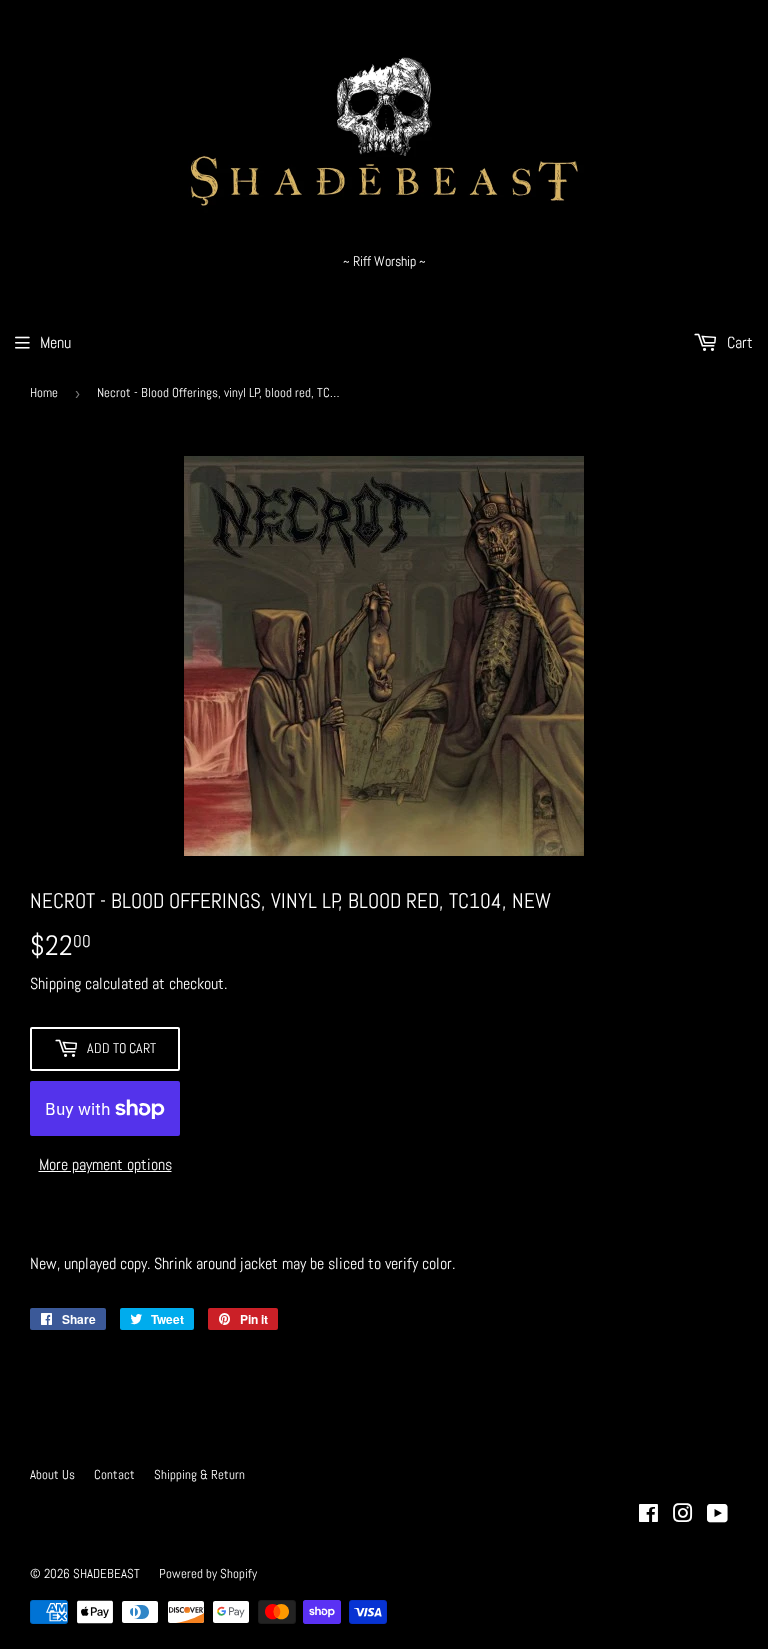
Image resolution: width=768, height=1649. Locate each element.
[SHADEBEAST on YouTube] (717, 1515)
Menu (55, 342)
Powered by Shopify (208, 1573)
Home (44, 392)
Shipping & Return (199, 1474)
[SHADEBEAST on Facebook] (648, 1515)
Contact (114, 1474)
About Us (52, 1474)
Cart (738, 342)
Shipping (55, 983)
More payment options (105, 1164)
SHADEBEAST (106, 1573)
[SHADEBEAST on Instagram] (683, 1515)
